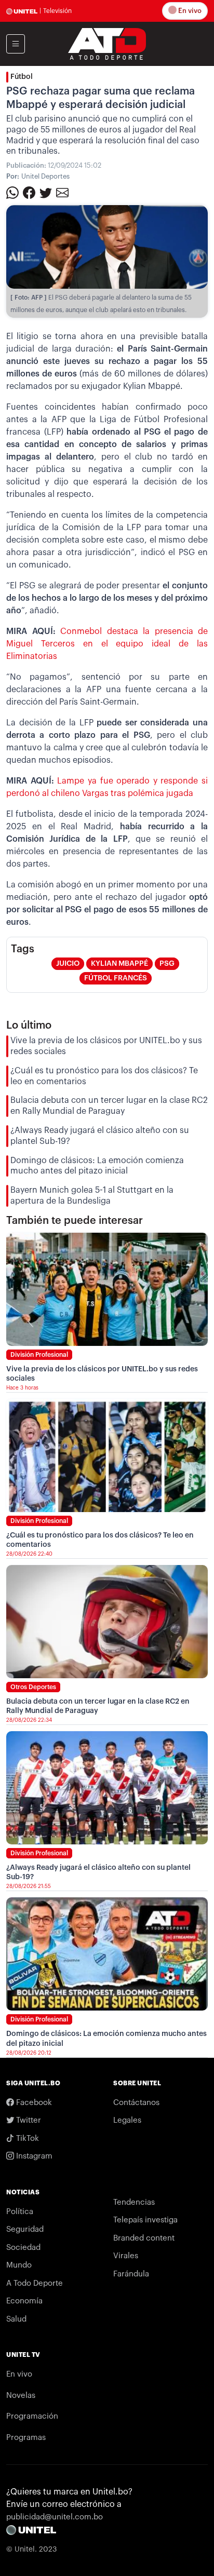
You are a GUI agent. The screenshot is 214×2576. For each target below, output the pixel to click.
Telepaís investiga (145, 2220)
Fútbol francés (116, 978)
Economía (24, 2301)
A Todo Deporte (35, 2283)
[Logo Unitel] (107, 43)
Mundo (19, 2265)
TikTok (26, 2139)
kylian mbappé (119, 964)
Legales (127, 2120)
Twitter (28, 2120)
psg (167, 964)
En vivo (189, 11)
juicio (68, 964)
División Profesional (39, 1355)
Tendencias (134, 2202)
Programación (32, 2416)
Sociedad (23, 2248)
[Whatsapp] (12, 192)
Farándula (131, 2274)
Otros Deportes (33, 1687)
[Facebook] (29, 192)
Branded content (144, 2238)
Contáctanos (136, 2103)
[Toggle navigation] (16, 44)
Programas (26, 2438)
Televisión (57, 11)
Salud (16, 2319)
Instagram (33, 2156)
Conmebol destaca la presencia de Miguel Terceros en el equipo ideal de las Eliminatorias (107, 644)
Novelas (21, 2396)
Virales (126, 2256)
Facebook (33, 2103)
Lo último (29, 1026)
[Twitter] (46, 192)
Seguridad (25, 2229)
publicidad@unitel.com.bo (55, 2517)
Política (20, 2212)
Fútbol (22, 77)
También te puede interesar (75, 1221)
